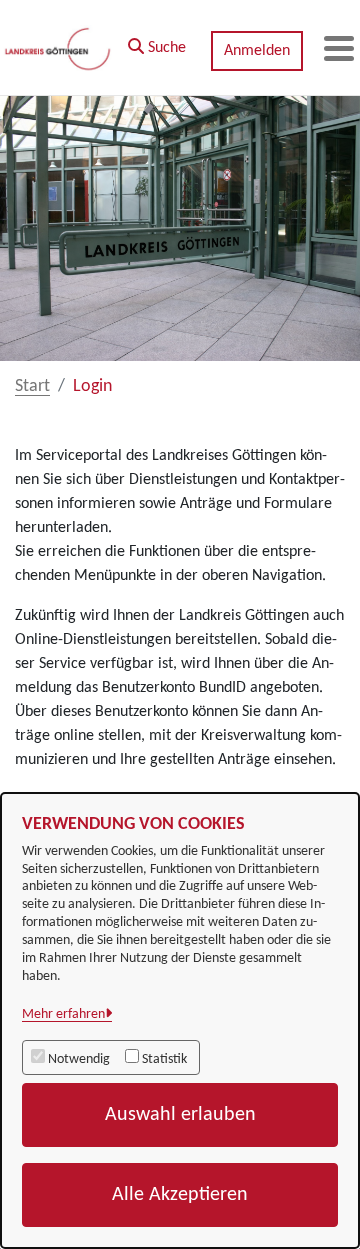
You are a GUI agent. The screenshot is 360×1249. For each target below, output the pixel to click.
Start (32, 386)
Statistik (164, 1059)
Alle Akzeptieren (180, 1195)
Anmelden (257, 51)
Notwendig (79, 1059)
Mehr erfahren (63, 1014)
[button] (157, 43)
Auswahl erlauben (180, 1115)
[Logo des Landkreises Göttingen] (59, 48)
